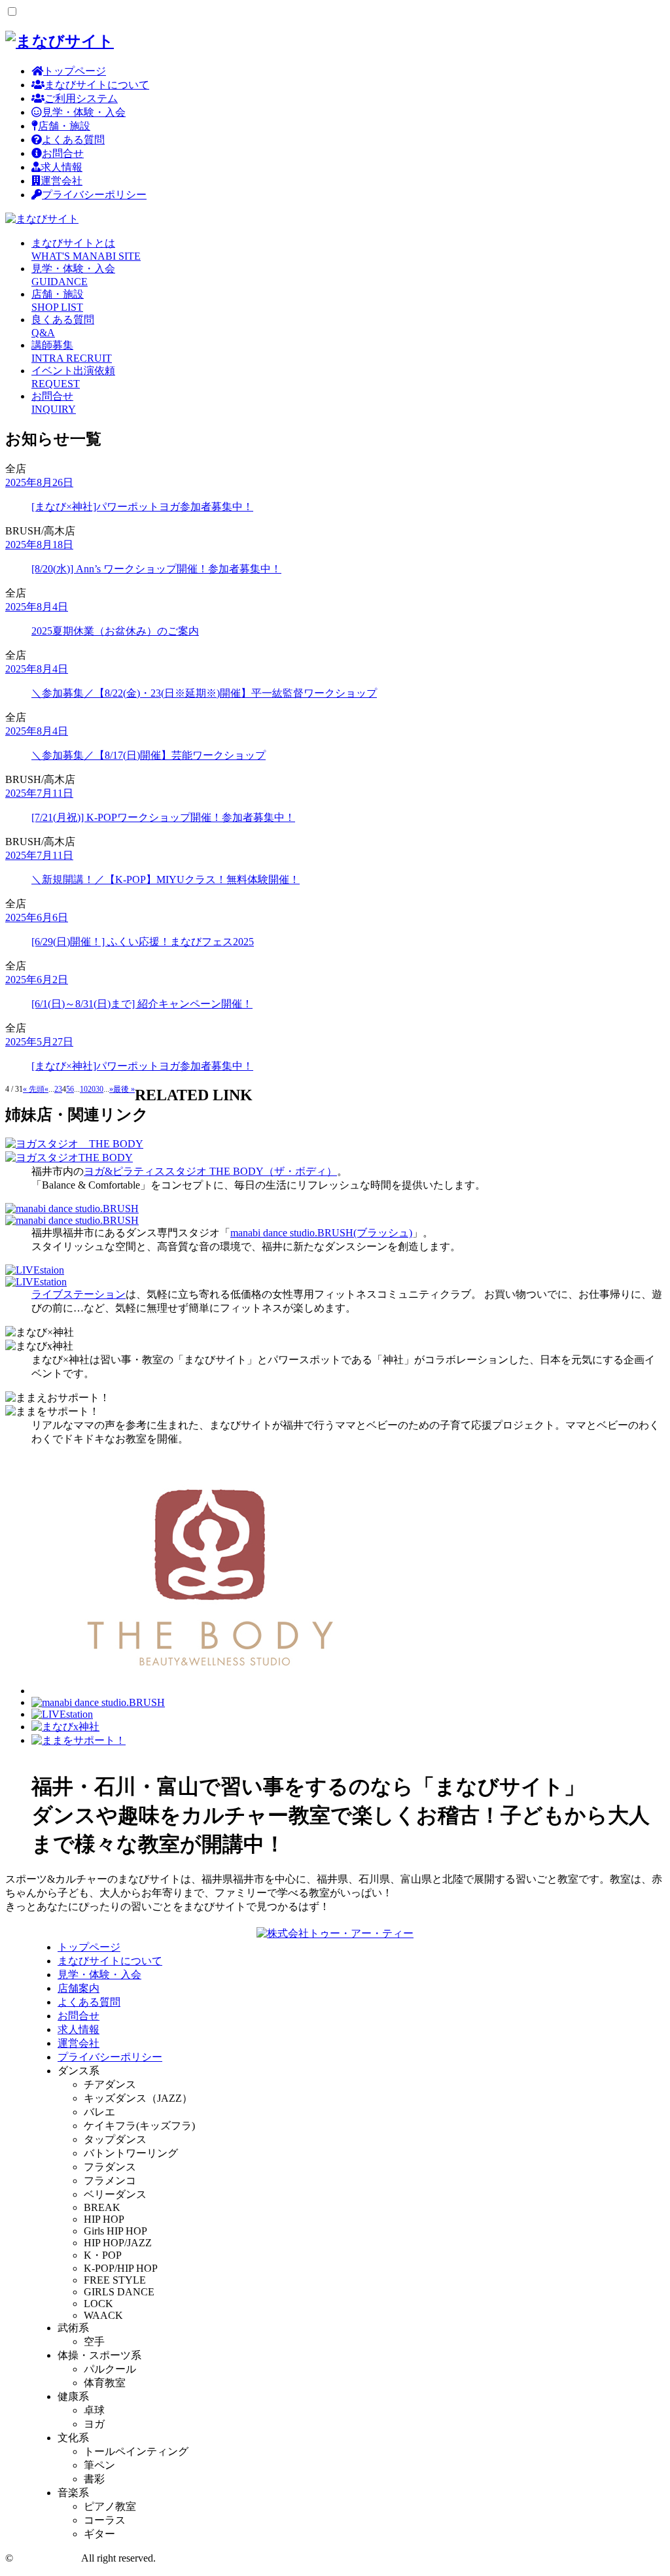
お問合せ (63, 153)
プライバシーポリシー (94, 195)
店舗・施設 (64, 126)
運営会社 (62, 181)
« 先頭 (34, 1089)
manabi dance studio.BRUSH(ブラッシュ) (321, 1233)
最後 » (124, 1089)
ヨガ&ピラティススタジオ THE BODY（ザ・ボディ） (210, 1171)
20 (92, 1089)
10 (84, 1089)
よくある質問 (73, 140)
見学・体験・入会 (84, 112)
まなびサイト (47, 2558)
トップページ (75, 71)
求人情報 (62, 167)
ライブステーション (79, 1294)
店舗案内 (79, 1988)
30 (99, 1089)
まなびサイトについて (97, 85)
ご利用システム (81, 98)
